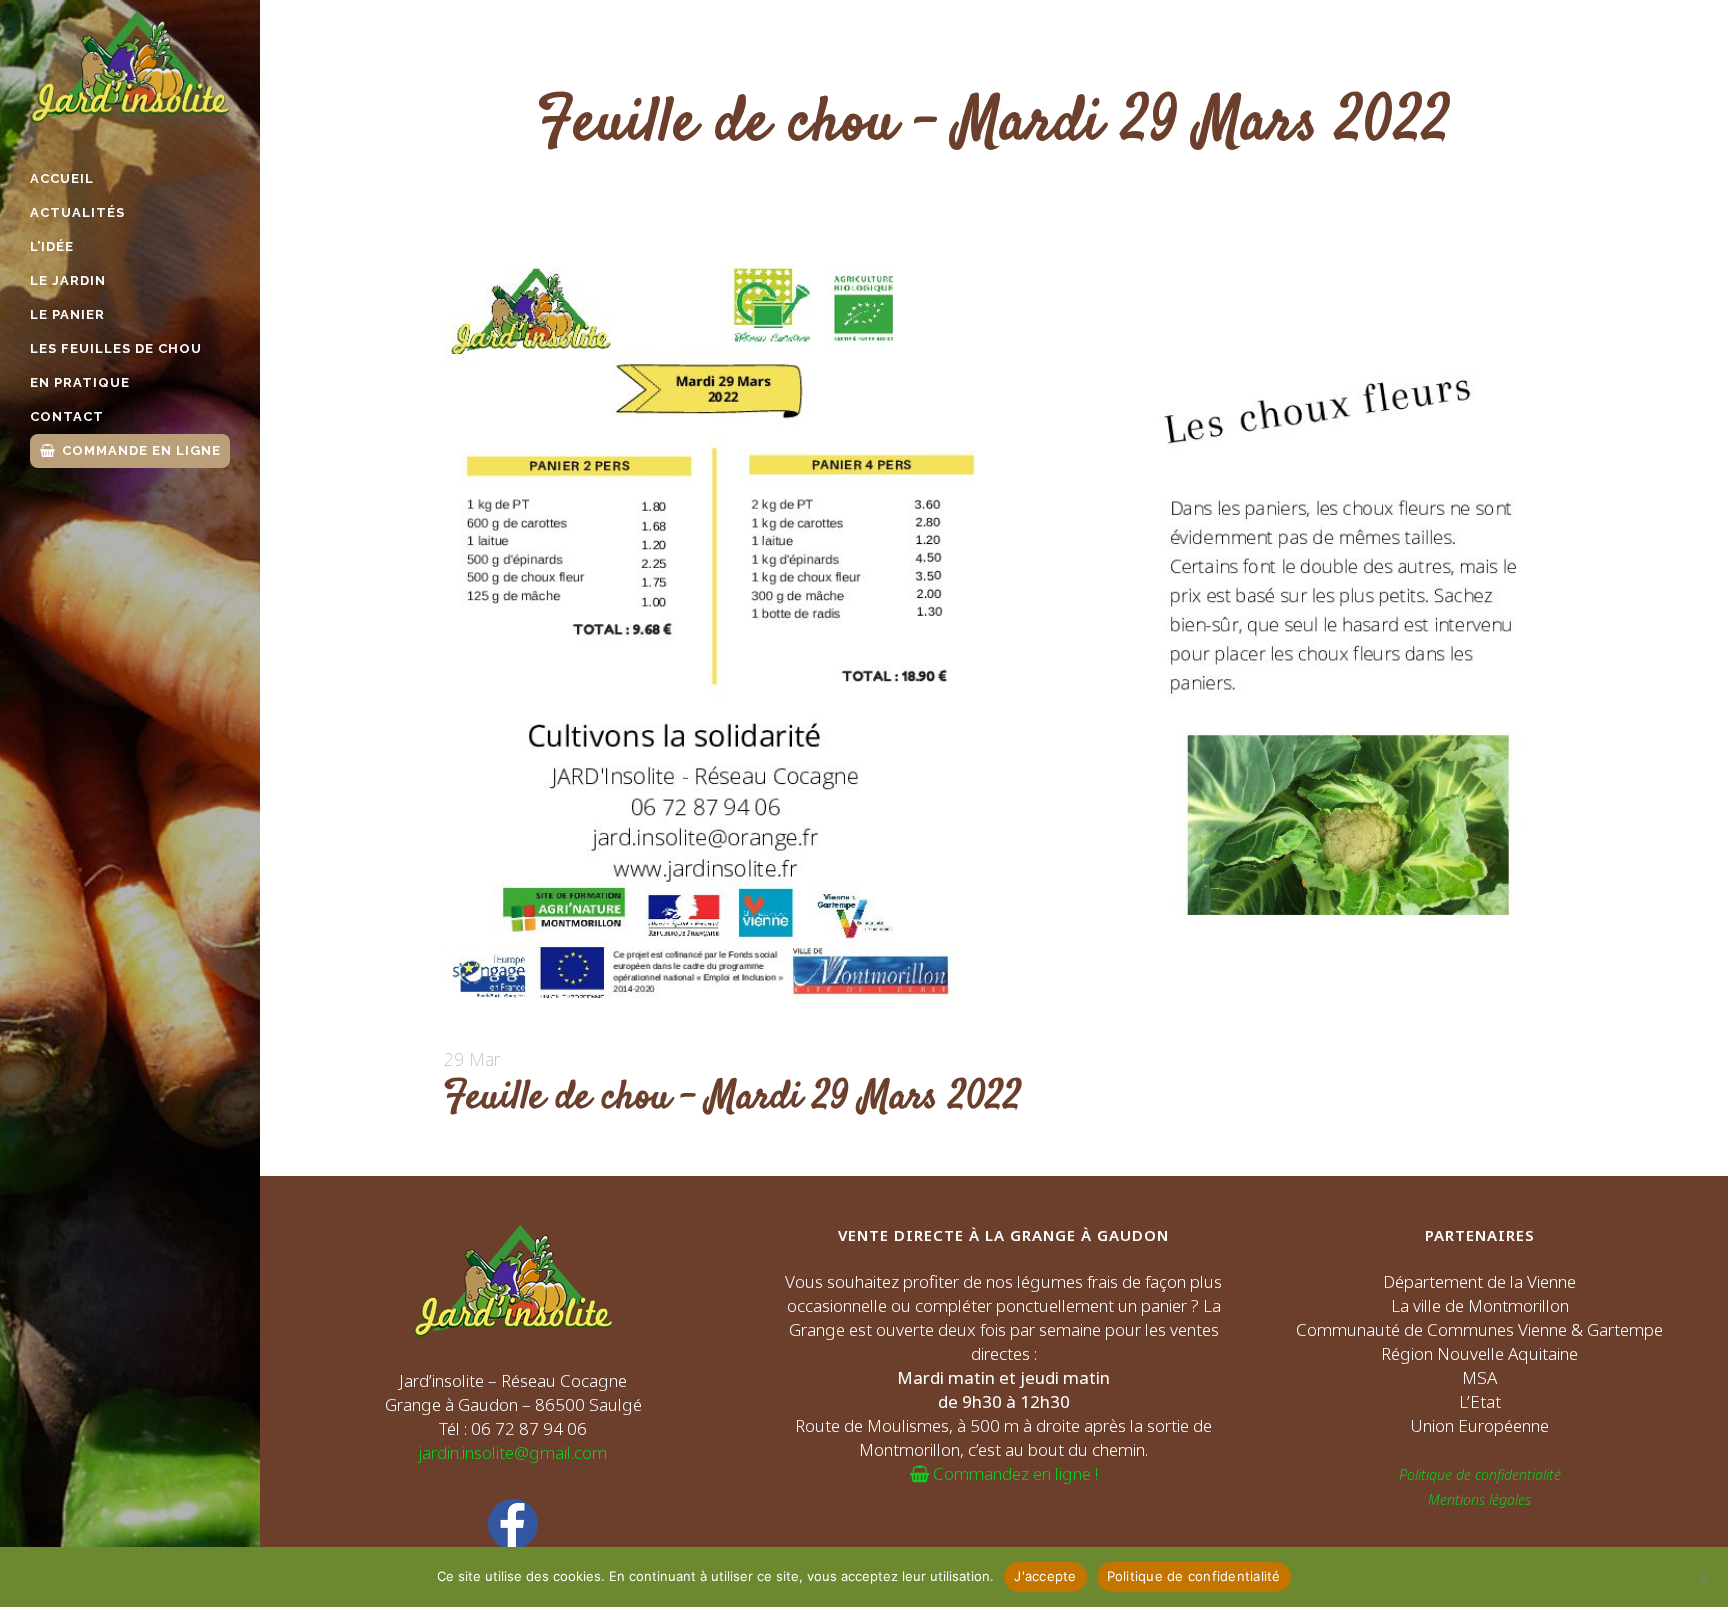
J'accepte (1045, 1576)
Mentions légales (1479, 1499)
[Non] (1703, 1577)
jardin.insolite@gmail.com (513, 1452)
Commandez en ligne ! (1013, 1473)
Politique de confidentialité (1480, 1474)
